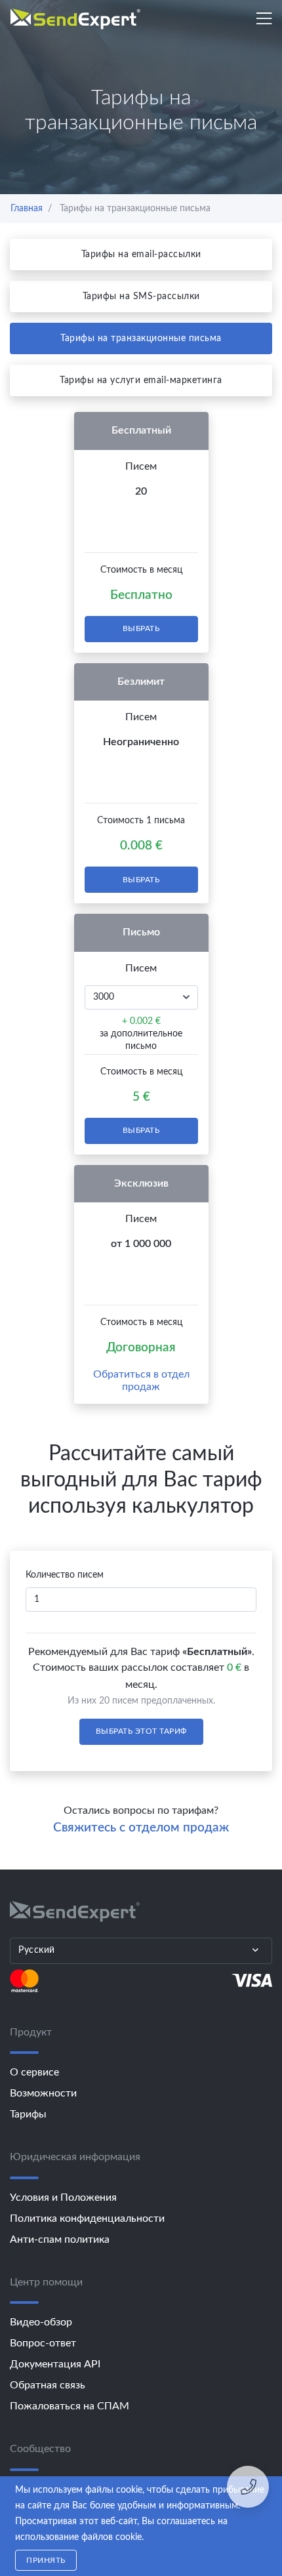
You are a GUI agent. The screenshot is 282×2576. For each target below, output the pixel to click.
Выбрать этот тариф (141, 1731)
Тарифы (28, 2114)
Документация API (55, 2364)
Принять (46, 2560)
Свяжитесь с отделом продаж (141, 1828)
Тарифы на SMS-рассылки (141, 296)
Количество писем (65, 1575)
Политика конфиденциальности (87, 2218)
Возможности (43, 2093)
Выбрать (141, 628)
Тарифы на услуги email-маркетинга (141, 380)
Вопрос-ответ (43, 2343)
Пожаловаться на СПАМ (70, 2406)
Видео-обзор (41, 2322)
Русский (37, 1950)
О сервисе (34, 2072)
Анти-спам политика (60, 2239)
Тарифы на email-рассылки (141, 255)
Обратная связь (48, 2385)
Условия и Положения (63, 2198)
